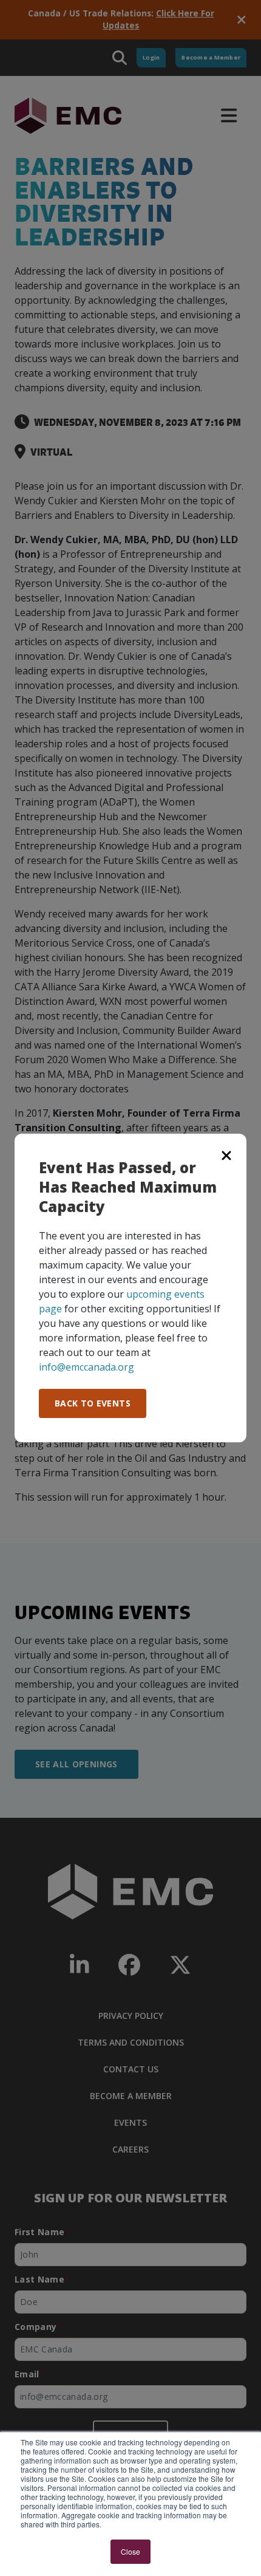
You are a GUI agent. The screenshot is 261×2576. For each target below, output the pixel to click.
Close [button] (130, 2551)
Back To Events (93, 1403)
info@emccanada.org (86, 1367)
